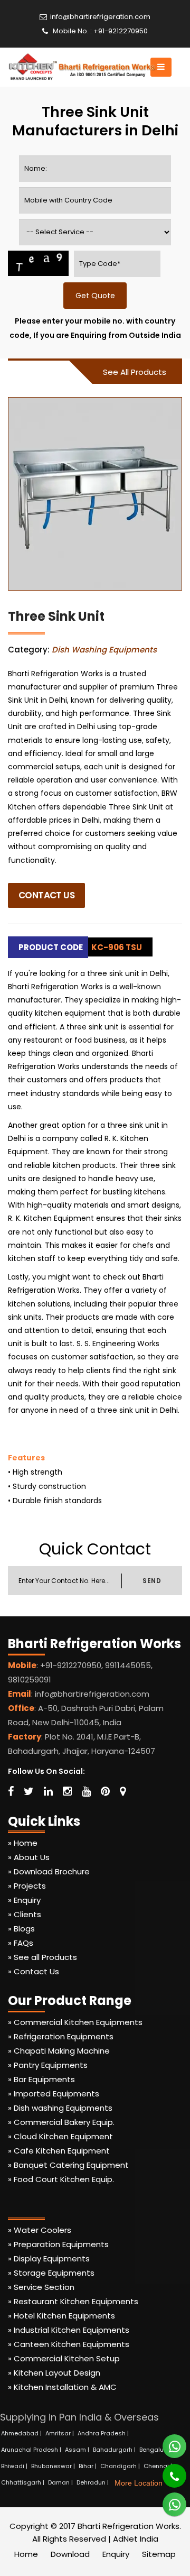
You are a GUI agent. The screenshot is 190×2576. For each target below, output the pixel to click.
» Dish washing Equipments (60, 2108)
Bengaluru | (157, 2450)
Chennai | (159, 2466)
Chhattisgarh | (23, 2482)
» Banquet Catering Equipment (68, 2165)
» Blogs (21, 1929)
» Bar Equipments (41, 2079)
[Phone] (167, 2471)
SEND (152, 1581)
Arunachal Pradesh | (32, 2450)
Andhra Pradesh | (104, 2433)
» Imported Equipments (54, 2094)
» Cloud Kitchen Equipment (60, 2136)
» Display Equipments (49, 2258)
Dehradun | (93, 2482)
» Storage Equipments (51, 2273)
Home (26, 2554)
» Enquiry (24, 1900)
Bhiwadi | (15, 2466)
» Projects (27, 1886)
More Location (139, 2483)
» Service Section (41, 2287)
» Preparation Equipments (58, 2244)
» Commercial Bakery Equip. (61, 2122)
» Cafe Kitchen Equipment (59, 2151)
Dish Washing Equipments (104, 650)
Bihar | (88, 2466)
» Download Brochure (49, 1871)
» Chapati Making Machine (59, 2051)
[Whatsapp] (168, 2442)
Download (70, 2554)
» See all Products (42, 1957)
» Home (23, 1843)
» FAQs (21, 1943)
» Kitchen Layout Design (54, 2373)
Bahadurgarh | (115, 2450)
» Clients (25, 1914)
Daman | (61, 2482)
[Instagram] (67, 1791)
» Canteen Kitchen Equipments (69, 2344)
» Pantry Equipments (48, 2065)
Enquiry (116, 2554)
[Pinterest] (105, 1791)
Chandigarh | (121, 2466)
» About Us (29, 1857)
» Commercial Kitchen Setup (64, 2358)
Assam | (78, 2450)
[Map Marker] (123, 1791)
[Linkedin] (48, 1791)
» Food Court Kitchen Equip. (61, 2179)
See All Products (135, 372)
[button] (161, 67)
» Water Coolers (40, 2230)
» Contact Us (34, 1971)
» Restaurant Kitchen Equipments (73, 2301)
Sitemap (159, 2554)
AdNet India (136, 2539)
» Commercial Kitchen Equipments (75, 2022)
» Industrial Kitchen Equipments (69, 2330)
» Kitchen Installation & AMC (62, 2387)
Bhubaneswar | (54, 2466)
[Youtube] (86, 1791)
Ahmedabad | (22, 2433)
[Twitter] (29, 1791)
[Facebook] (11, 1791)
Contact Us (46, 895)
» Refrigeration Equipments (61, 2036)
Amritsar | (60, 2433)
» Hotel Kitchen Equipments (61, 2316)
